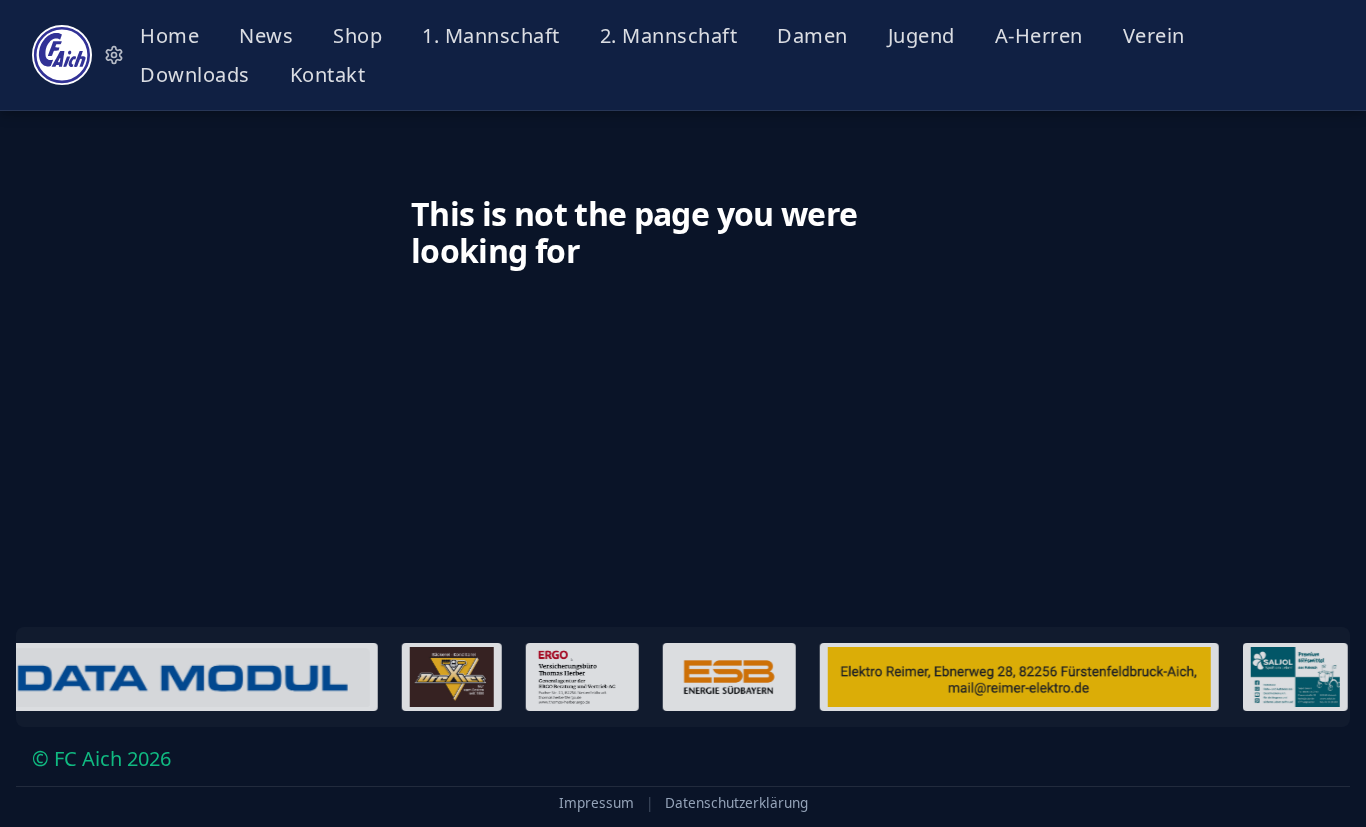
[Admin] (114, 55)
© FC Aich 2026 (101, 758)
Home (169, 35)
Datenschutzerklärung (736, 803)
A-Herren (1039, 35)
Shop (357, 35)
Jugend (921, 35)
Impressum (596, 803)
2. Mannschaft (669, 35)
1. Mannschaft (491, 35)
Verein (1154, 35)
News (266, 35)
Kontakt (328, 74)
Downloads (195, 74)
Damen (812, 35)
